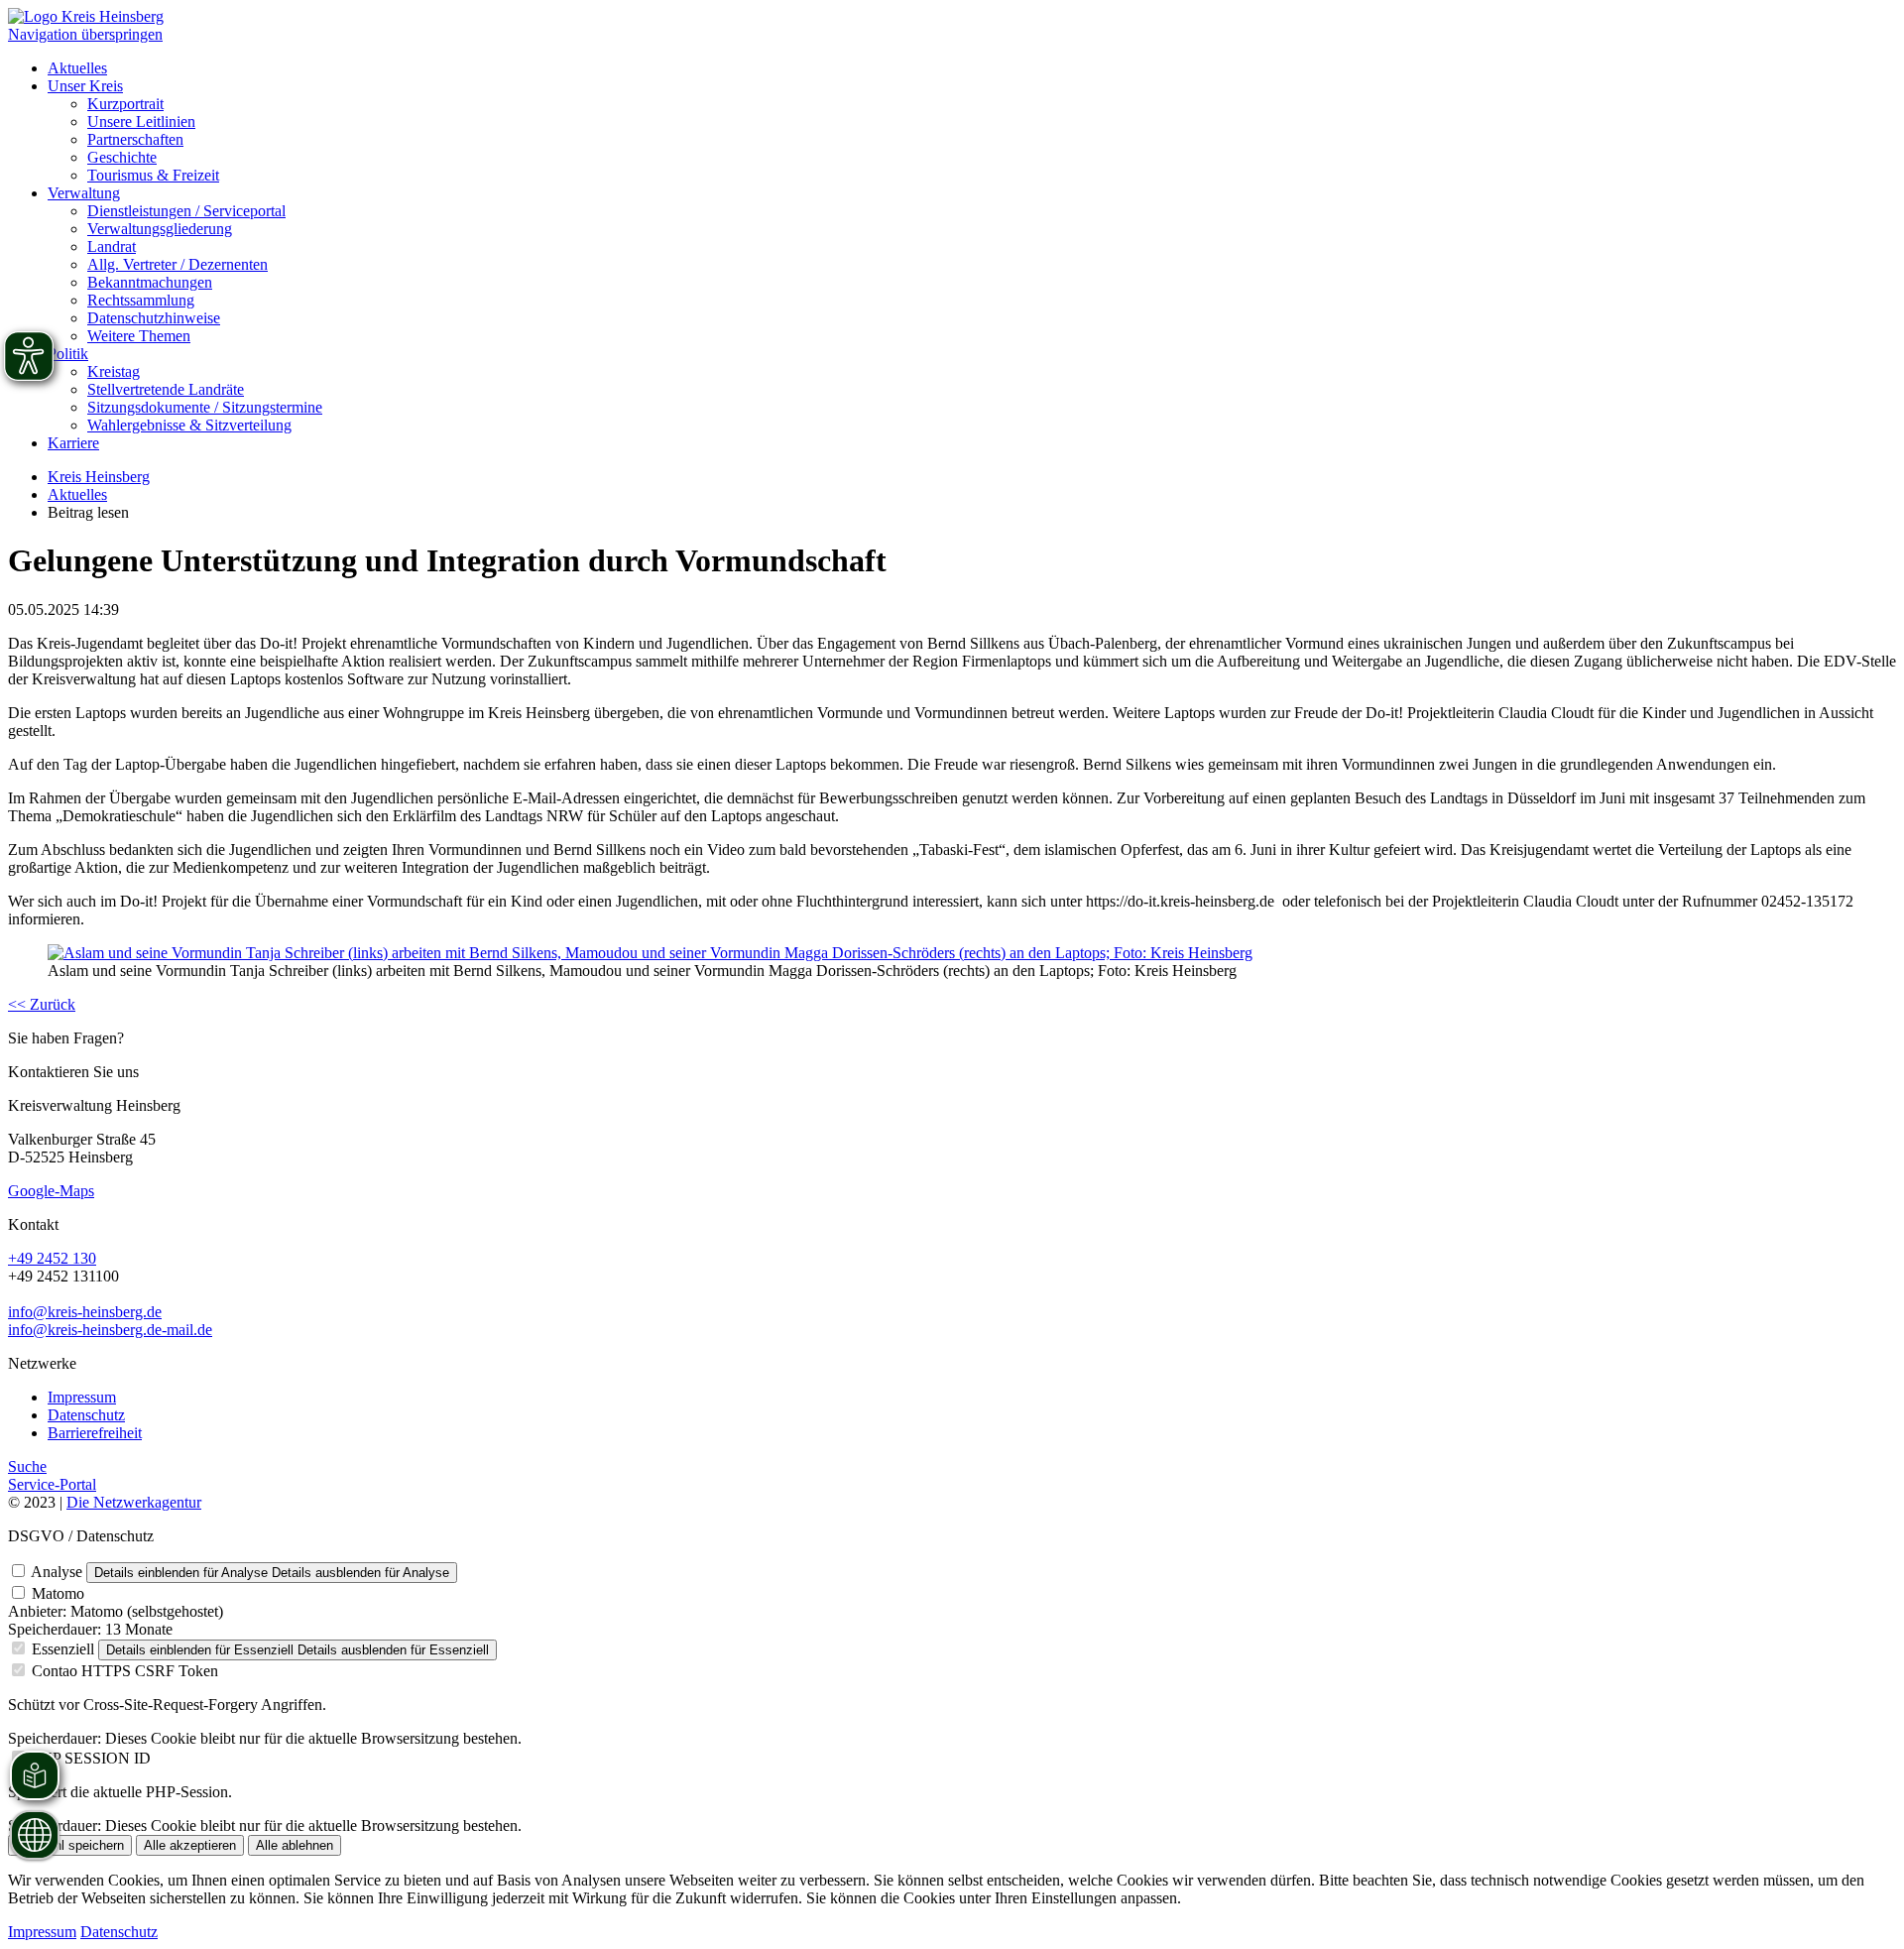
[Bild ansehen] (650, 953)
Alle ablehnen (295, 1845)
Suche (27, 1466)
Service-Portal (52, 1484)
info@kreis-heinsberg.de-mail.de (110, 1330)
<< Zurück (42, 1004)
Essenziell (63, 1649)
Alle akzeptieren (190, 1845)
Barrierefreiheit (95, 1433)
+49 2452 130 (52, 1258)
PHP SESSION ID (91, 1758)
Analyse (57, 1572)
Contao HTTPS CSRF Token (125, 1671)
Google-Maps (51, 1191)
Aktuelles (77, 494)
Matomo (58, 1593)
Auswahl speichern (70, 1845)
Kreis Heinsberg (99, 477)
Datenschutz (86, 1415)
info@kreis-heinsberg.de (85, 1312)
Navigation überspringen (85, 34)
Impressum (82, 1397)
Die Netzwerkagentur (134, 1502)
